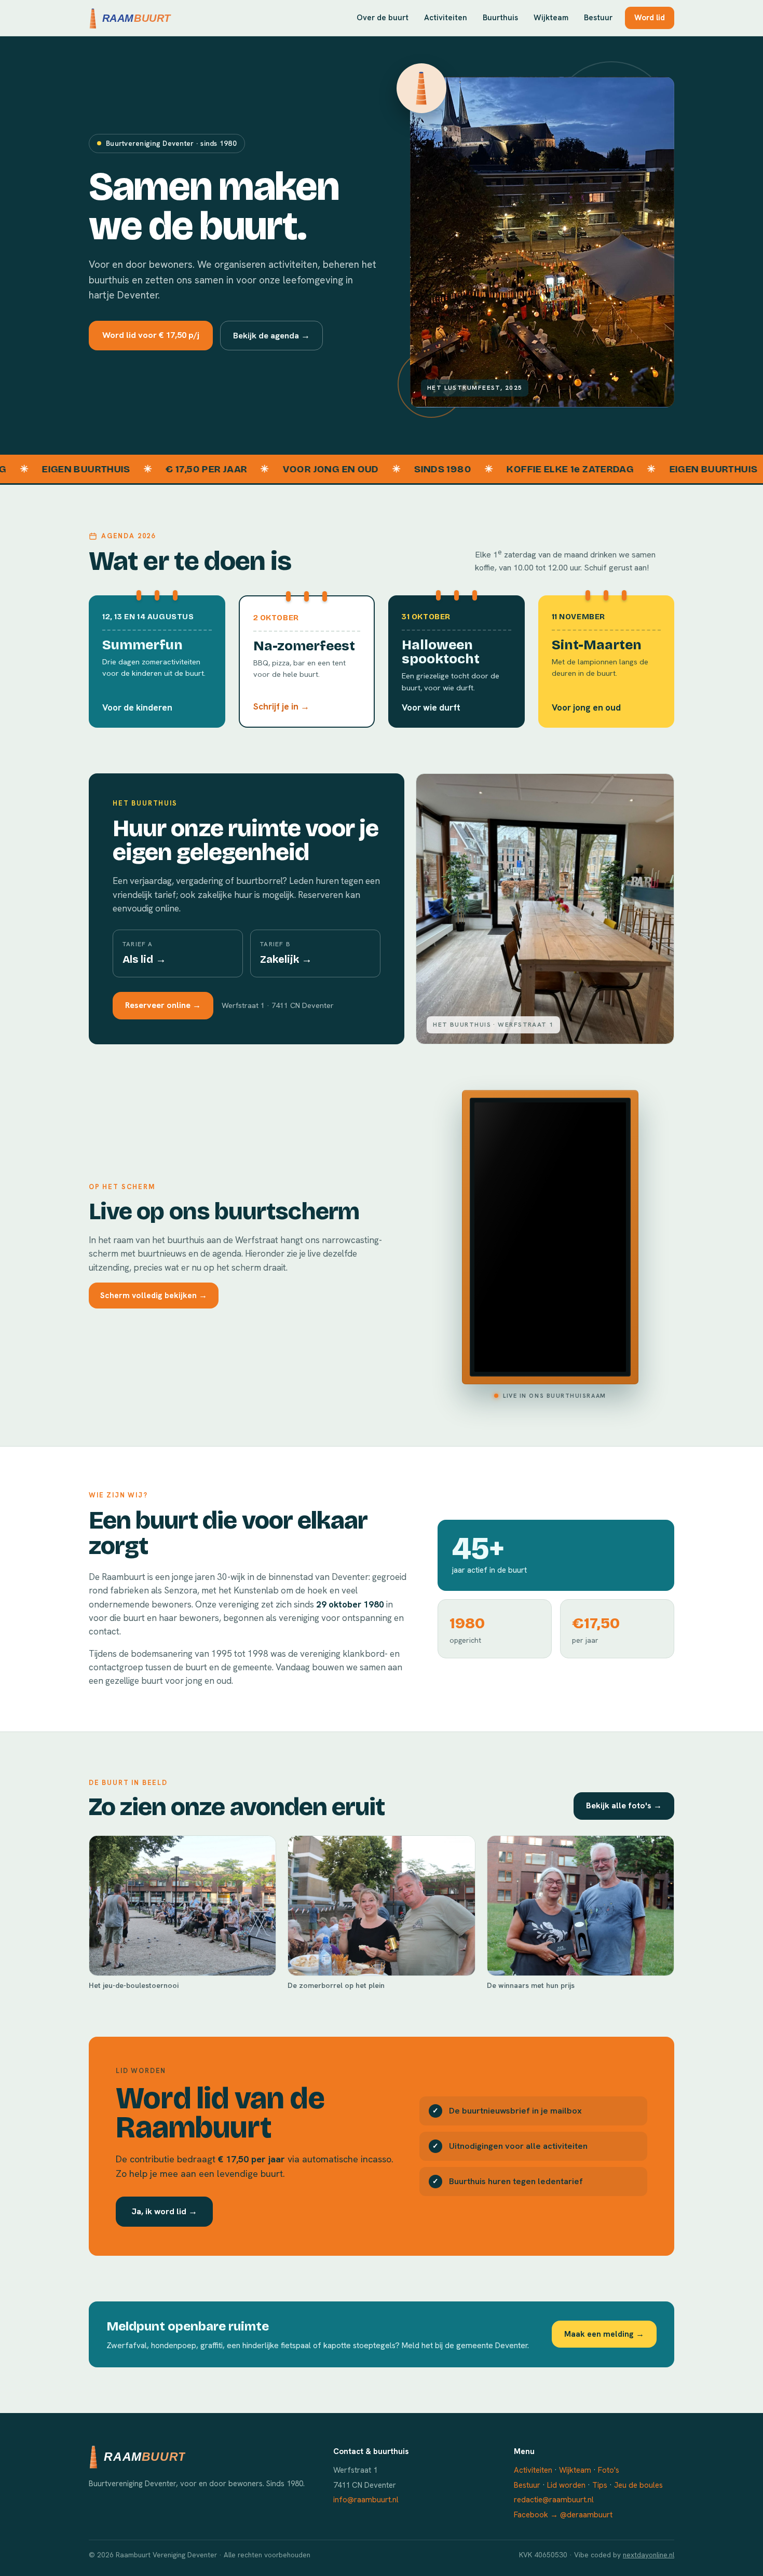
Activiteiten (446, 18)
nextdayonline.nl (649, 2555)
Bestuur (598, 18)
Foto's (609, 2470)
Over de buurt (383, 18)
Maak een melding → (604, 2334)
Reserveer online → (163, 1005)
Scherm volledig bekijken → (154, 1295)
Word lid (650, 18)
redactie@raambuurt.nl (554, 2500)
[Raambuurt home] (131, 18)
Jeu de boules (638, 2485)
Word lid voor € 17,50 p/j (151, 335)
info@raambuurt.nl (366, 2500)
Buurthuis (500, 18)
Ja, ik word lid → (164, 2211)
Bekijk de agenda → (271, 335)
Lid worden (566, 2485)
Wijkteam (551, 18)
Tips (600, 2485)
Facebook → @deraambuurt (563, 2515)
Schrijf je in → (281, 706)
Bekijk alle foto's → (624, 1805)
